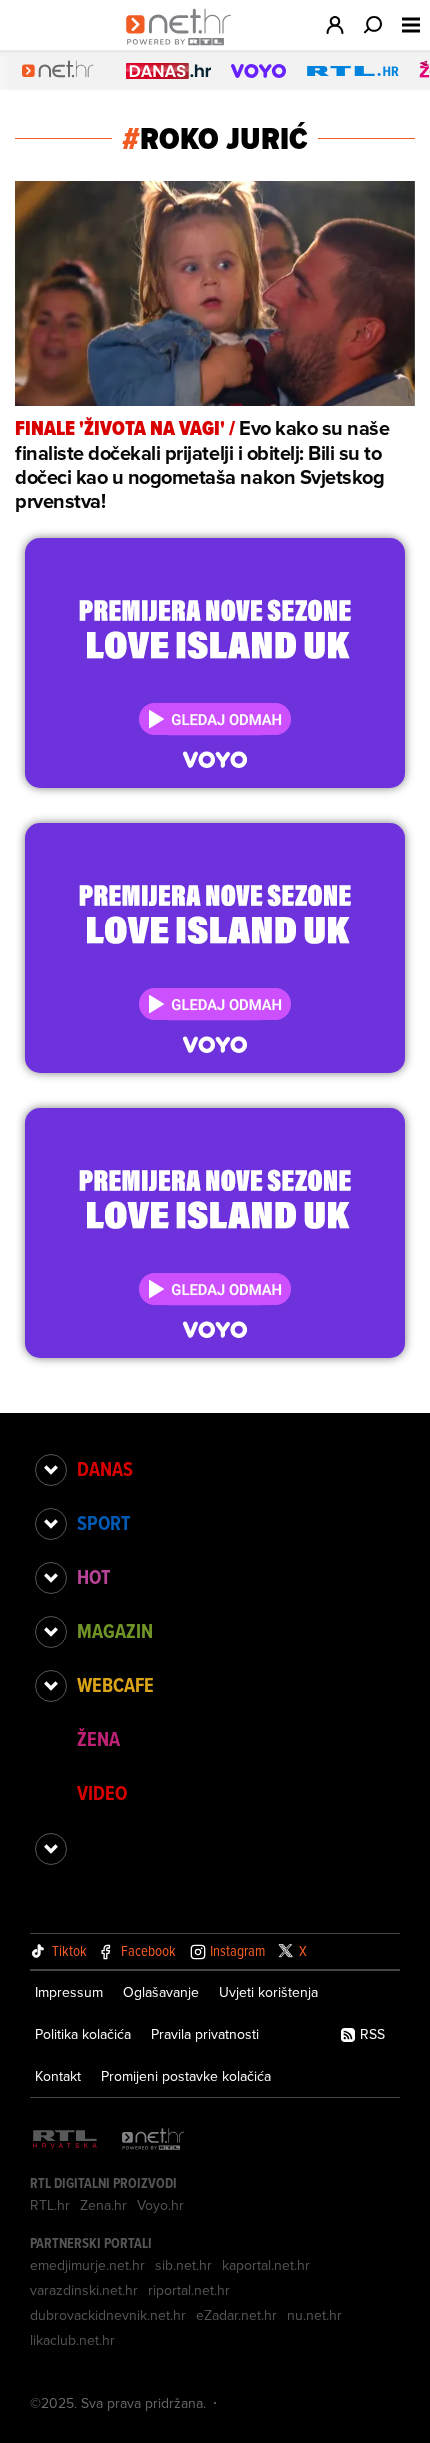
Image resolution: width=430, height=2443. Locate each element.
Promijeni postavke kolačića (186, 2076)
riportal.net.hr (189, 2290)
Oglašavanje (161, 1992)
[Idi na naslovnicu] (183, 46)
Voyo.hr (160, 2205)
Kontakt (58, 2076)
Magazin (115, 1631)
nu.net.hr (314, 2315)
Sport (103, 1523)
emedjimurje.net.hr (87, 2265)
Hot (93, 1577)
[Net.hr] (153, 2140)
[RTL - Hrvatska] (65, 2140)
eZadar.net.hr (236, 2315)
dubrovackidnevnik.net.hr (108, 2315)
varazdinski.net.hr (84, 2290)
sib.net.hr (183, 2265)
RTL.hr (50, 2205)
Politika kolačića (83, 2034)
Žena (98, 1739)
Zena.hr (103, 2205)
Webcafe (115, 1685)
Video (102, 1793)
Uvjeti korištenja (268, 1992)
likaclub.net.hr (72, 2340)
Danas (105, 1469)
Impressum (69, 1992)
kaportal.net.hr (266, 2265)
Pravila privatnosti (205, 2034)
